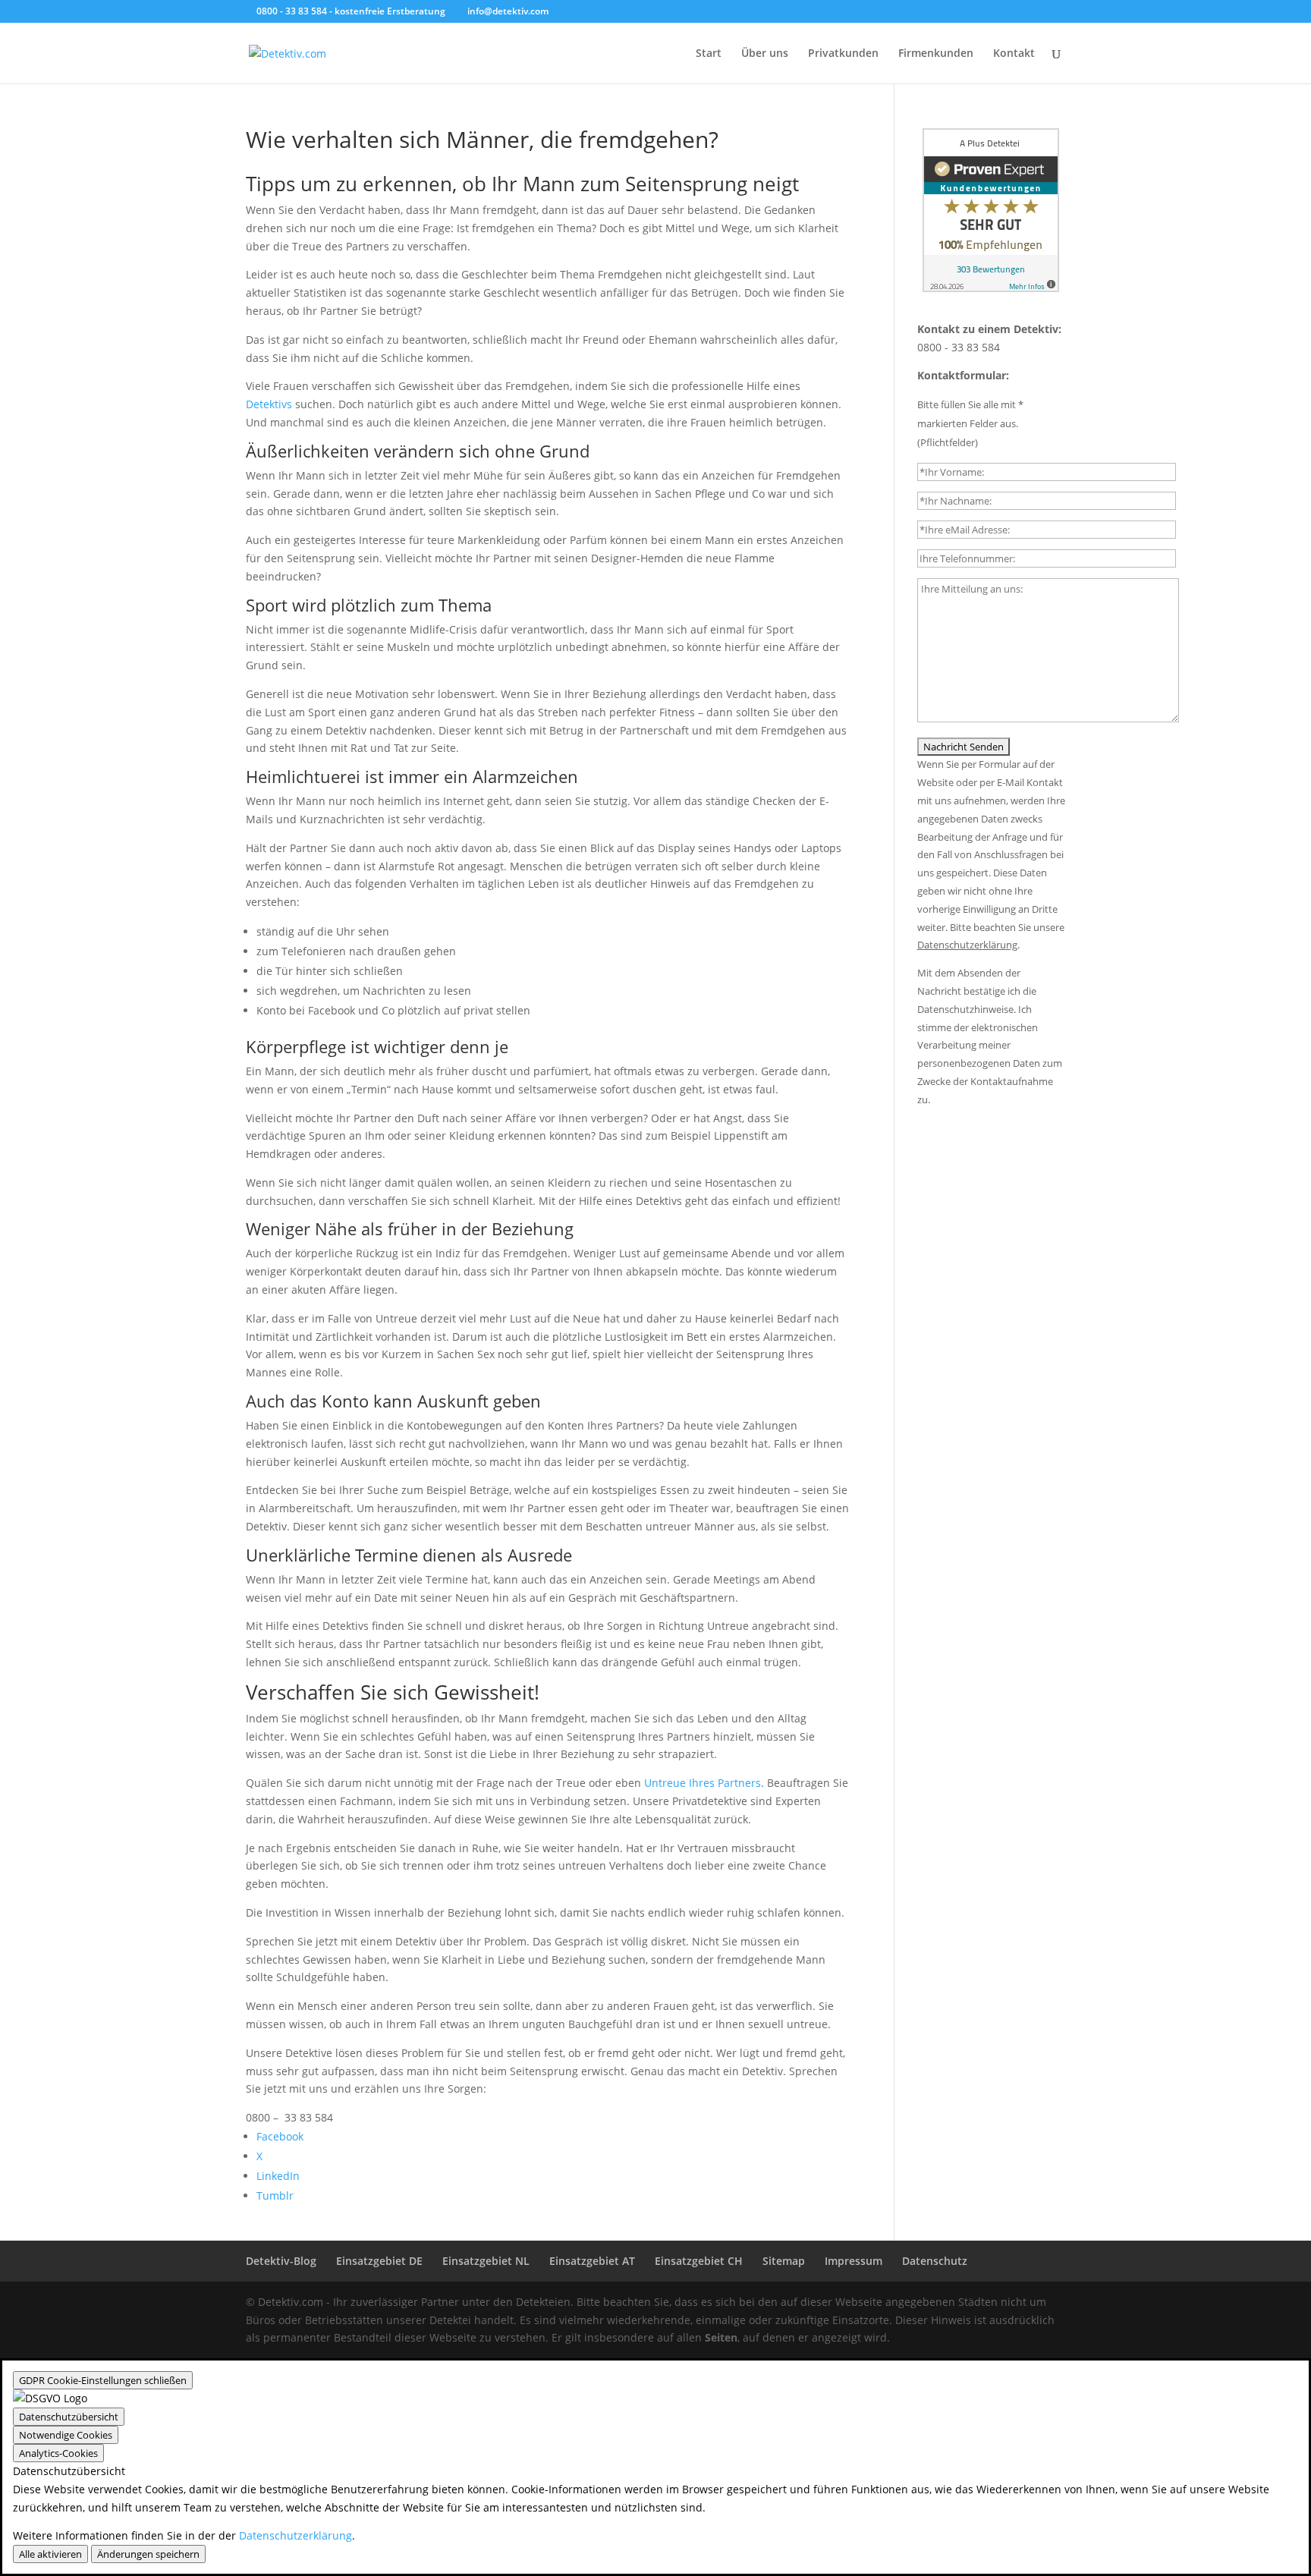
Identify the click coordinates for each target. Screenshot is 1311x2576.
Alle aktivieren (50, 2554)
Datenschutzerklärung (296, 2535)
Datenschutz (935, 2261)
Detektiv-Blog (281, 2261)
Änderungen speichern (148, 2554)
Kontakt (1014, 54)
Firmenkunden (936, 54)
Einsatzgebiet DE (379, 2261)
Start (709, 54)
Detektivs (269, 404)
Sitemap (784, 2261)
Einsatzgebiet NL (486, 2261)
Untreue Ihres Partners (703, 1783)
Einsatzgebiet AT (592, 2261)
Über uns (765, 54)
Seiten (721, 2337)
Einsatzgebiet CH (699, 2261)
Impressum (854, 2261)
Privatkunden (843, 54)
